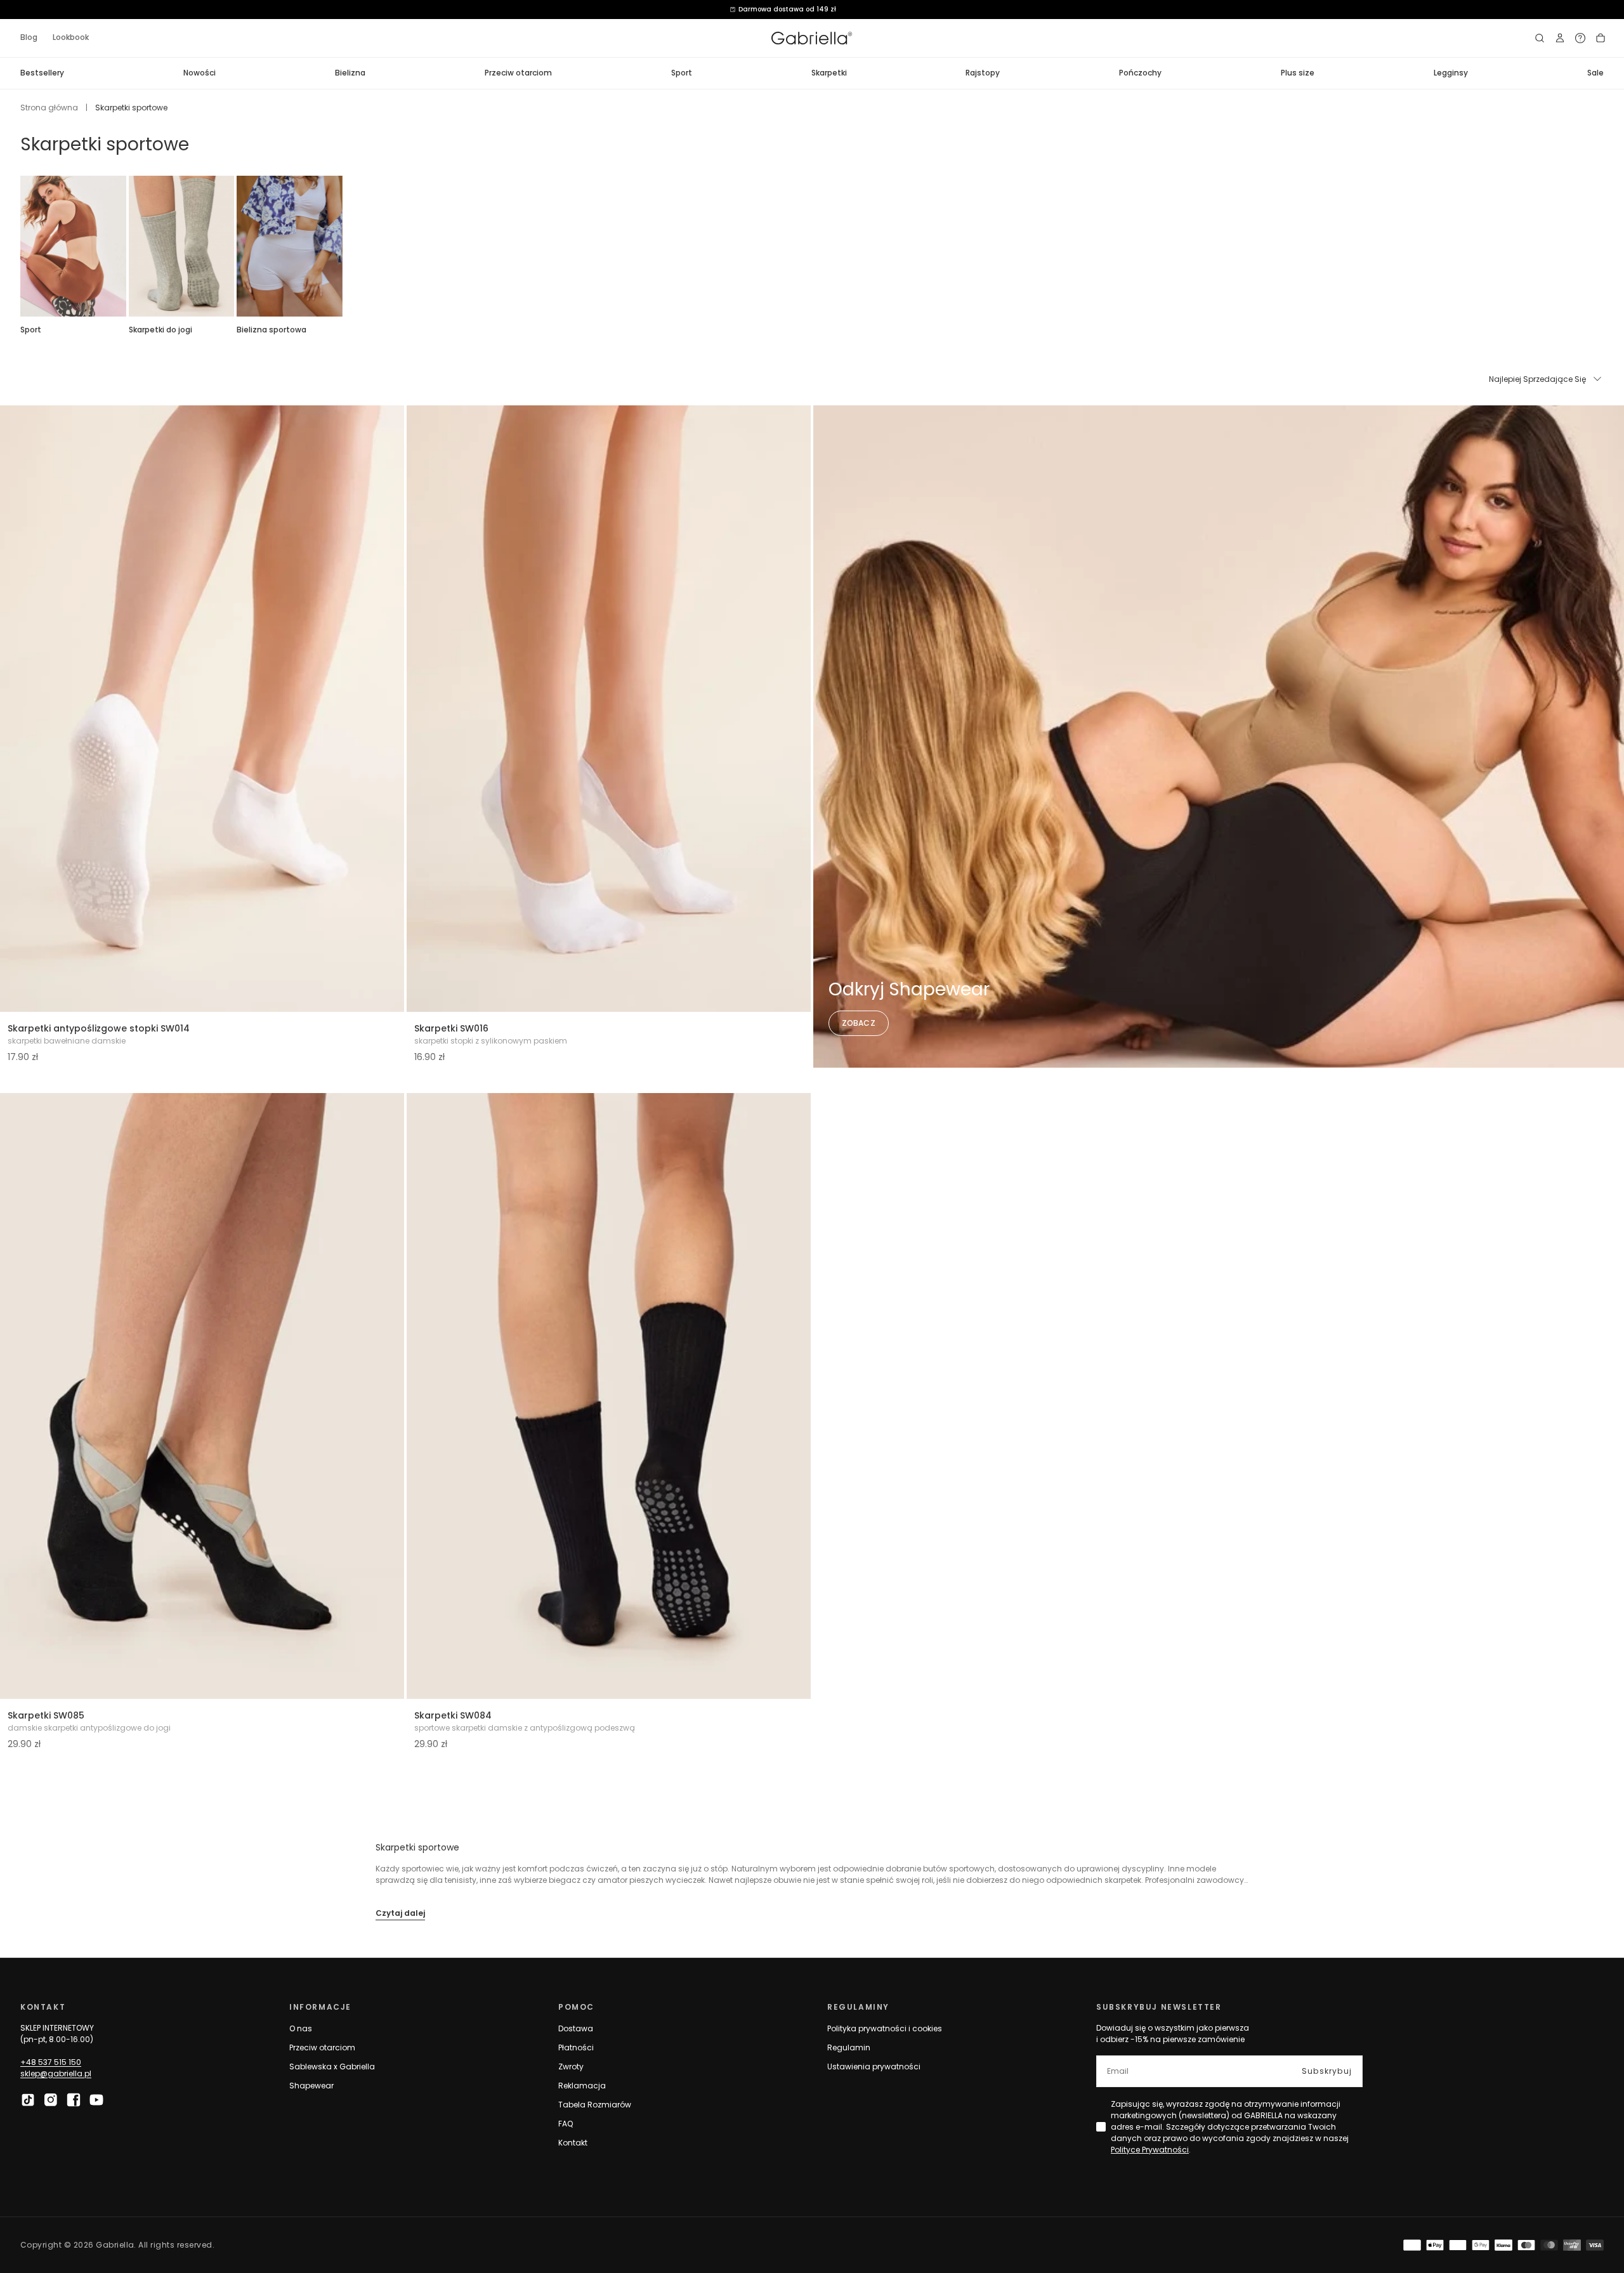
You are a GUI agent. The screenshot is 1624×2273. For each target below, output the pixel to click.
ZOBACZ (859, 1023)
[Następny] (1604, 246)
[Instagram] (51, 2100)
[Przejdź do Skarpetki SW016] (609, 709)
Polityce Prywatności (1150, 2150)
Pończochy (1140, 73)
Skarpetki (829, 73)
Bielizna (350, 73)
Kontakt (573, 2143)
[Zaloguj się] (1560, 38)
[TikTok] (28, 2100)
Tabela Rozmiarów (595, 2105)
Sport (682, 73)
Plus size (1298, 73)
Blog (29, 37)
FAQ (566, 2124)
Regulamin (849, 2047)
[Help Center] (1580, 38)
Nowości (200, 73)
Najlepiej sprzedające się (1537, 379)
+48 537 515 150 (51, 2062)
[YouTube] (96, 2100)
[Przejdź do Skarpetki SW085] (202, 1396)
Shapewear (311, 2086)
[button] (1540, 38)
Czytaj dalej (400, 1913)
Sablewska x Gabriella (332, 2067)
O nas (301, 2028)
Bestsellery (42, 73)
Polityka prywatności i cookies (885, 2028)
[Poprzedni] (20, 246)
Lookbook (71, 37)
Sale (1595, 73)
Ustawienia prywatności (874, 2067)
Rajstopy (983, 73)
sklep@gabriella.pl (56, 2073)
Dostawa (576, 2028)
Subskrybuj (1327, 2071)
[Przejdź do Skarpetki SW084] (609, 1396)
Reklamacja (582, 2086)
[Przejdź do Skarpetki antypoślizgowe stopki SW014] (202, 709)
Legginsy (1451, 73)
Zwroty (571, 2067)
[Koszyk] (1601, 38)
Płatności (576, 2047)
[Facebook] (74, 2100)
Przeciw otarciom (518, 73)
